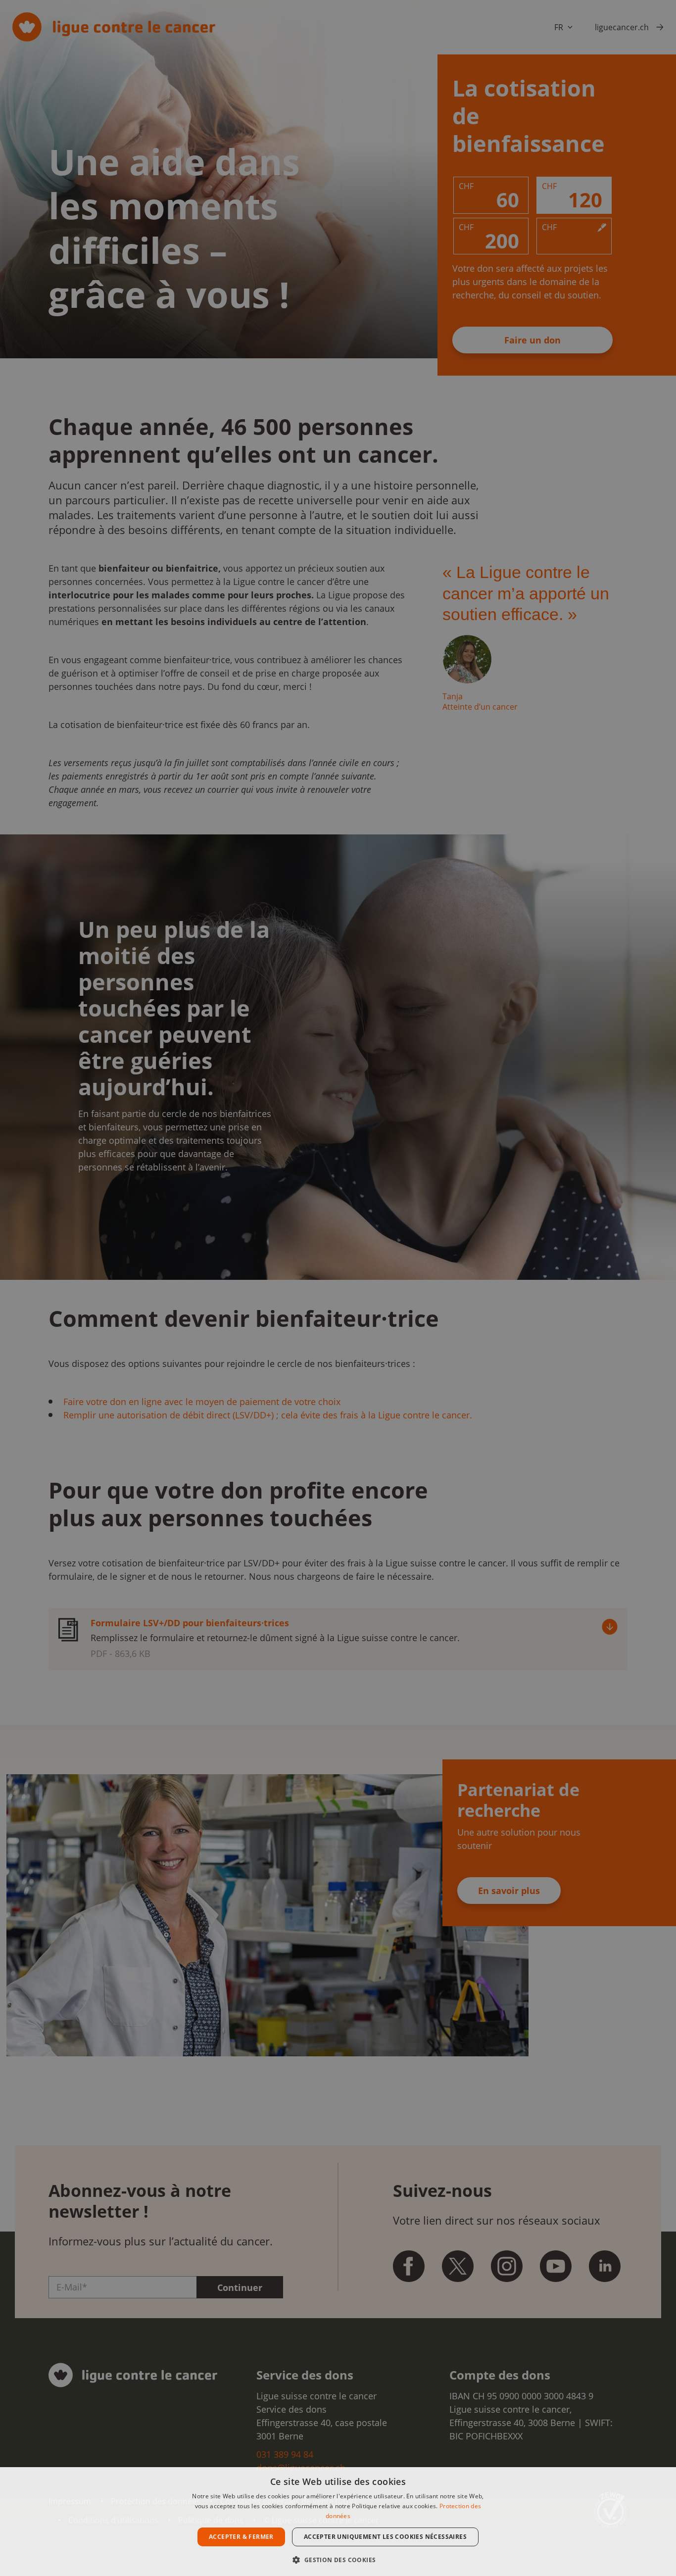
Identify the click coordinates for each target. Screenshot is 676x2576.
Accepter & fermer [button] (241, 2537)
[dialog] (338, 2522)
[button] (338, 2559)
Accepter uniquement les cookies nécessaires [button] (385, 2537)
